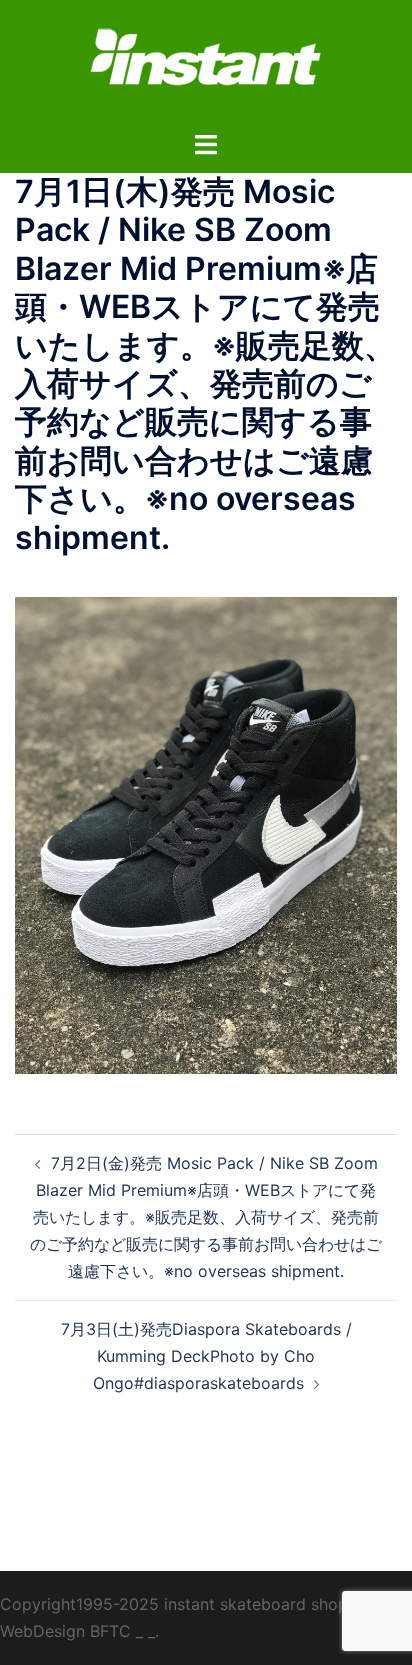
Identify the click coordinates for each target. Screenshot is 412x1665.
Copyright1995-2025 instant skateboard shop (174, 1604)
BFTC (110, 1631)
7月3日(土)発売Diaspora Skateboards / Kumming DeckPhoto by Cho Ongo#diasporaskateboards (206, 1356)
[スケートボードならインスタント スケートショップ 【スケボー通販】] (206, 63)
